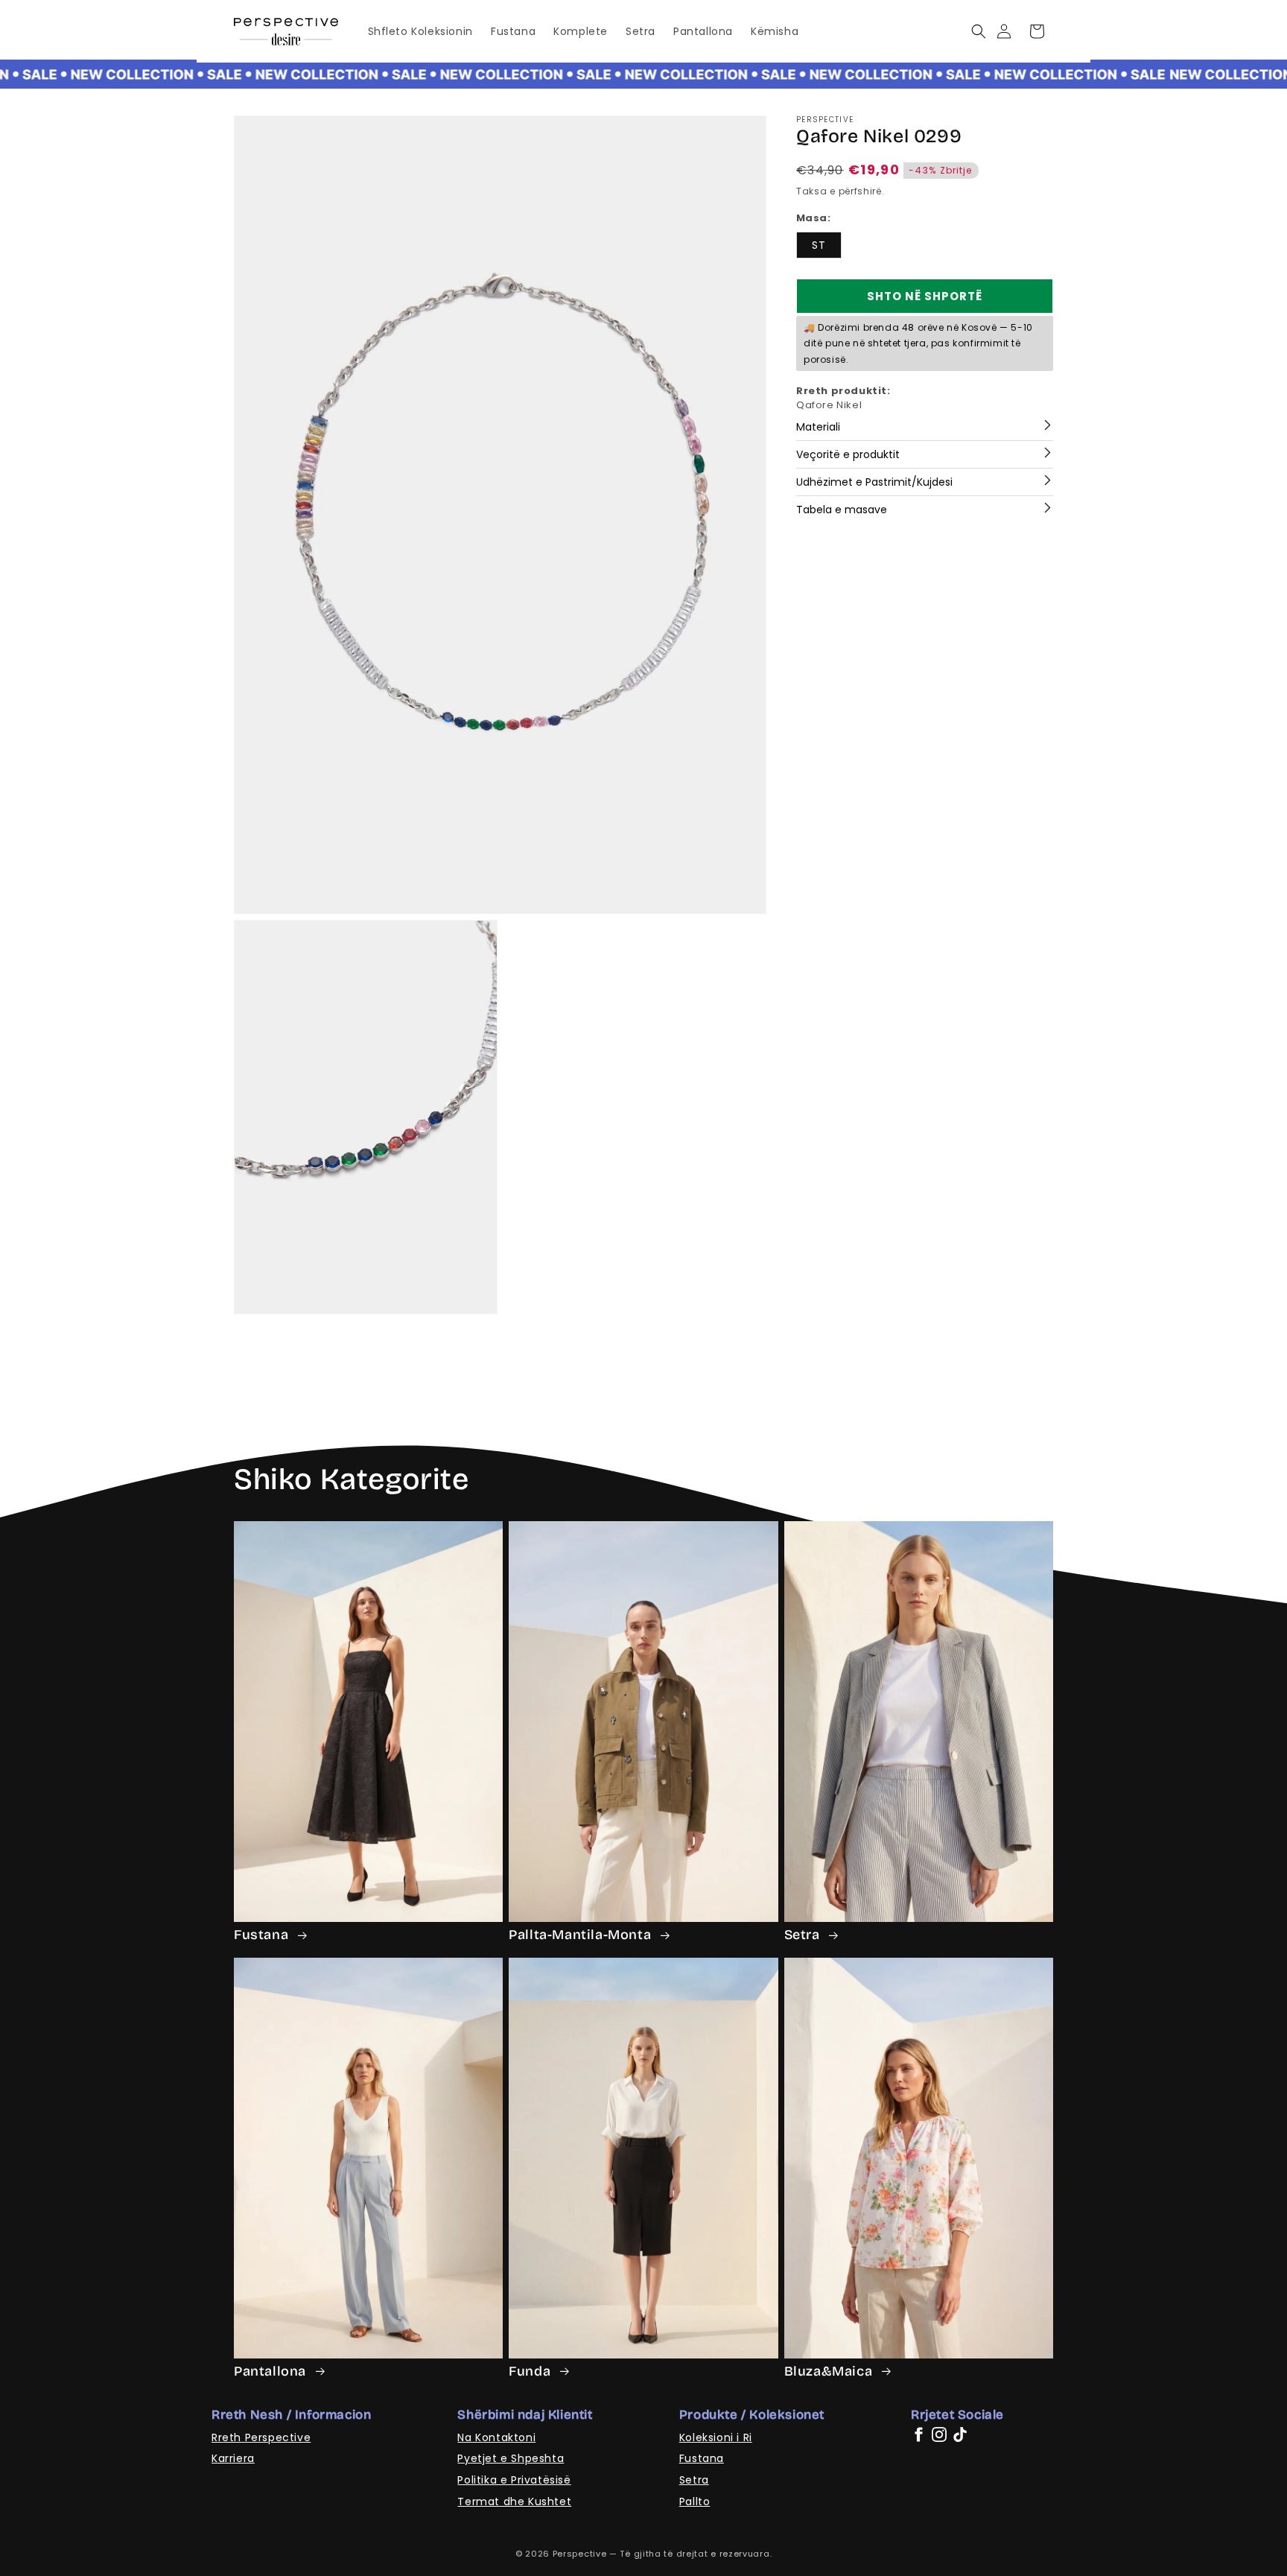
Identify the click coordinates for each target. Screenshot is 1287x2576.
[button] (978, 31)
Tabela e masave (842, 510)
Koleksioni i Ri (716, 2437)
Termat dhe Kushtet (514, 2502)
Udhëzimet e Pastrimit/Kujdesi (874, 482)
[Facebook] (918, 2434)
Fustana (263, 1935)
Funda (531, 2371)
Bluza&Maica (830, 2371)
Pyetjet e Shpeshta (511, 2458)
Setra (804, 1935)
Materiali (818, 427)
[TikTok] (960, 2434)
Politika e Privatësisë (514, 2480)
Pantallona (272, 2371)
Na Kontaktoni (496, 2437)
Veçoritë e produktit (848, 454)
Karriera (233, 2458)
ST (819, 245)
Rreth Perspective (261, 2437)
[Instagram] (939, 2434)
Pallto (695, 2502)
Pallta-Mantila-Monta (582, 1935)
